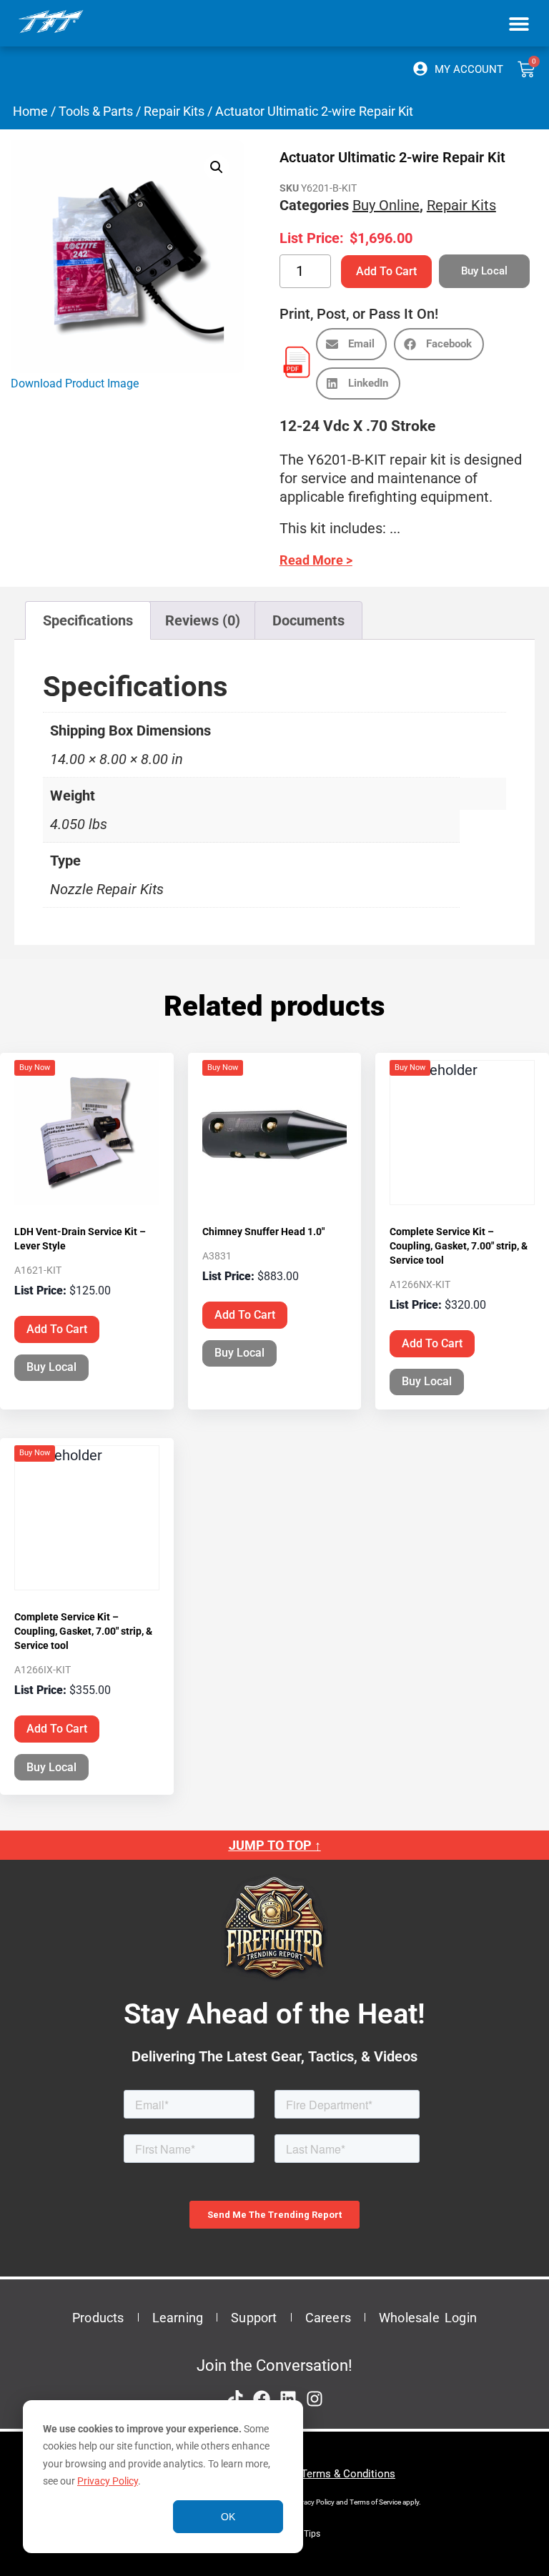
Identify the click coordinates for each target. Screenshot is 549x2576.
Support (254, 2318)
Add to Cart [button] (57, 1329)
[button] (519, 23)
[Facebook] (262, 2399)
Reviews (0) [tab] (203, 620)
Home (30, 111)
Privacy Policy (108, 2481)
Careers (328, 2318)
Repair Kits (174, 111)
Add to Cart (386, 271)
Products (98, 2318)
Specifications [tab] (88, 620)
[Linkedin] (288, 2399)
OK (228, 2517)
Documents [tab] (308, 620)
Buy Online (386, 205)
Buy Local (51, 1367)
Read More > (316, 560)
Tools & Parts (96, 111)
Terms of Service (375, 2502)
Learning (178, 2318)
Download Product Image (75, 383)
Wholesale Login (428, 2318)
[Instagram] (315, 2399)
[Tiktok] (235, 2399)
